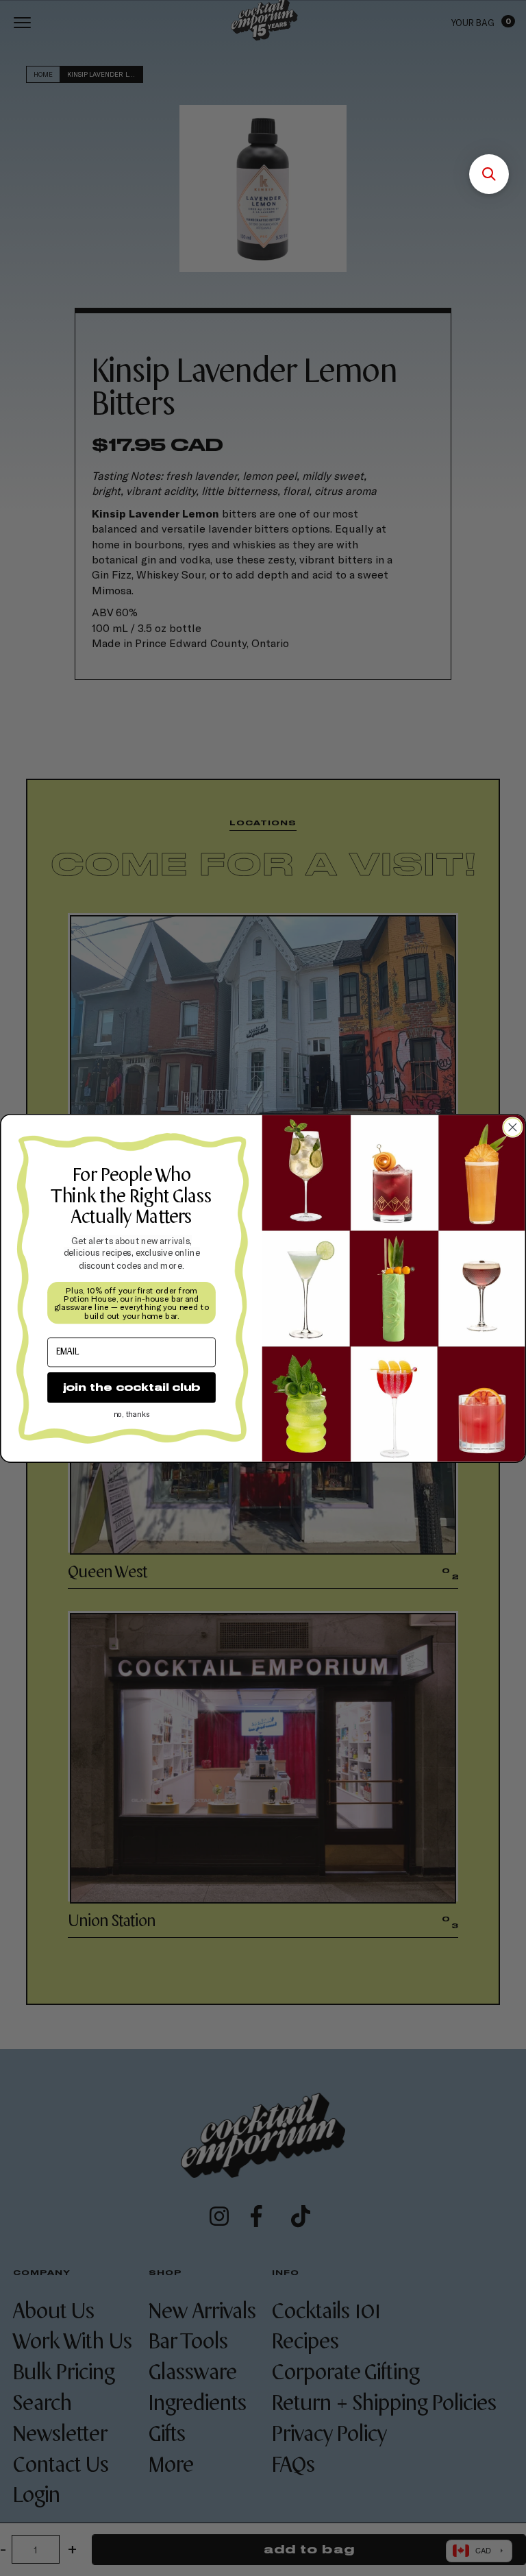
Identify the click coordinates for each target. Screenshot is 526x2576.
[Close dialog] (513, 1127)
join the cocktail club (131, 1387)
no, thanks (131, 1414)
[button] (489, 174)
